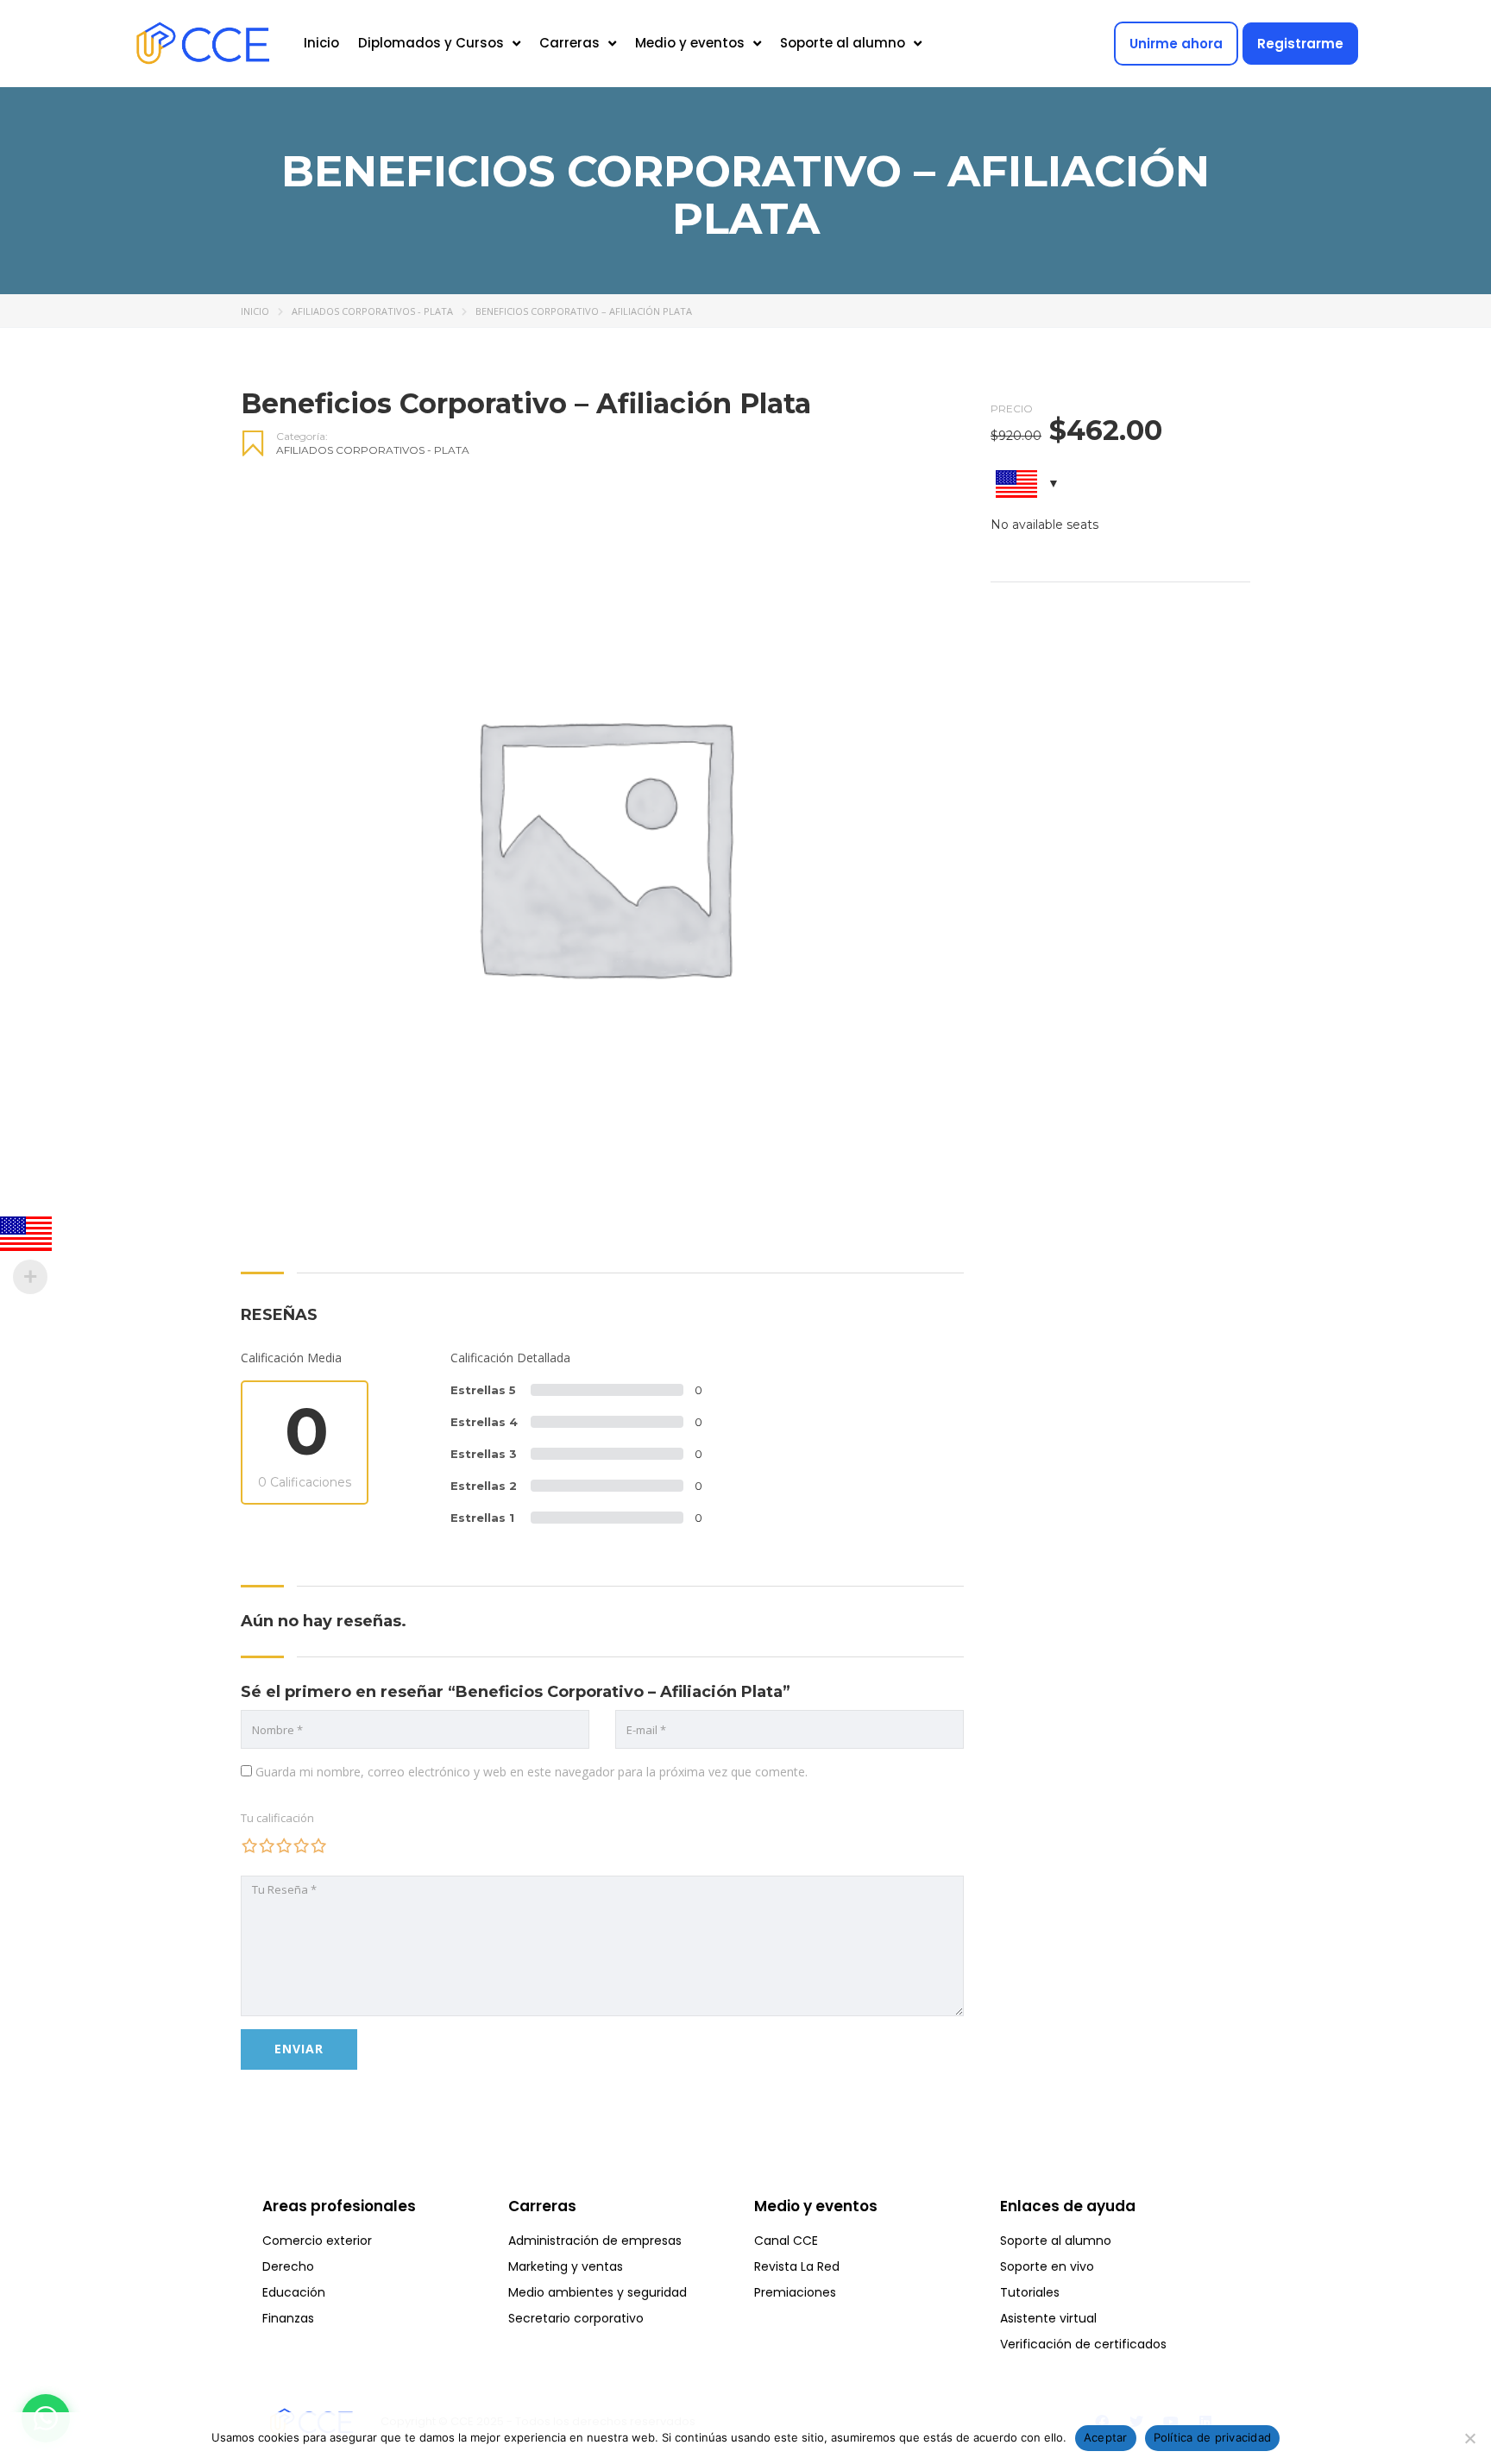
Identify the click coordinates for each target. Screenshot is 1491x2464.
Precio (1012, 409)
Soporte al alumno (843, 43)
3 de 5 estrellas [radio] (284, 1845)
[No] (1469, 2438)
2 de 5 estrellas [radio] (267, 1845)
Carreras (569, 43)
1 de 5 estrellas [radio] (249, 1845)
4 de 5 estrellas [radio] (301, 1845)
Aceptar (1106, 2437)
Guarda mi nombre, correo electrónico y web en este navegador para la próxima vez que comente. (532, 1772)
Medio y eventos (690, 43)
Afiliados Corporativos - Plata (372, 311)
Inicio (321, 43)
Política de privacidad (1213, 2437)
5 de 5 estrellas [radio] (318, 1845)
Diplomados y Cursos (431, 43)
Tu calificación (277, 1818)
